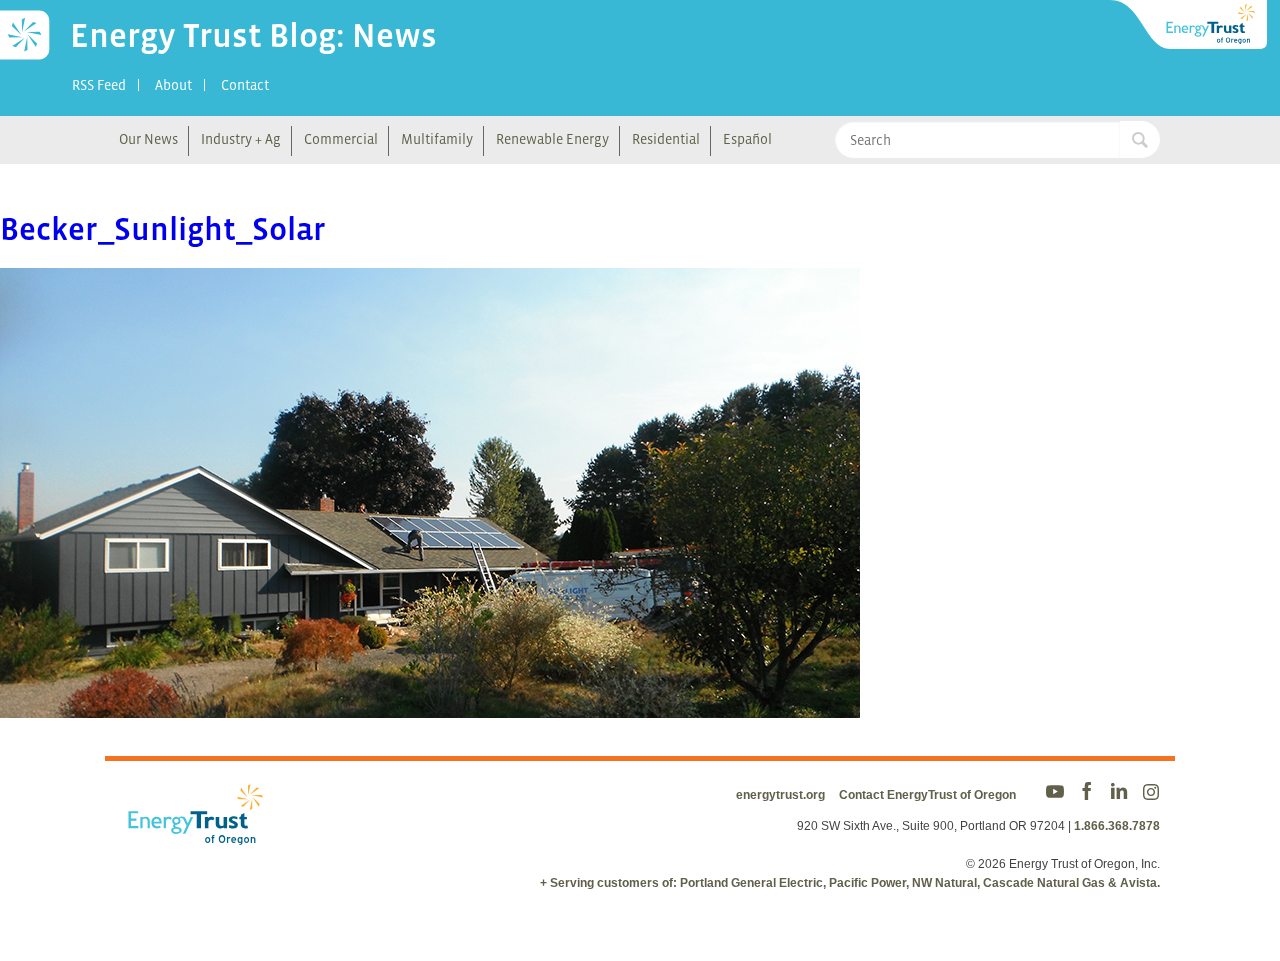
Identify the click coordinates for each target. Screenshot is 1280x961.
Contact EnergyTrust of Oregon (927, 795)
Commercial (341, 139)
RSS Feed (99, 85)
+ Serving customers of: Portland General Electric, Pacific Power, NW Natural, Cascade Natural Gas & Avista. (850, 883)
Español (747, 139)
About (173, 85)
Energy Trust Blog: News (253, 35)
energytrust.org (780, 795)
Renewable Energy (552, 139)
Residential (666, 139)
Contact (245, 85)
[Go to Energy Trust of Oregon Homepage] (1190, 25)
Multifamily (437, 139)
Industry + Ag (241, 139)
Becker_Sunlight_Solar (163, 229)
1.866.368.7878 (1117, 826)
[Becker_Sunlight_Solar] (430, 704)
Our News (148, 139)
